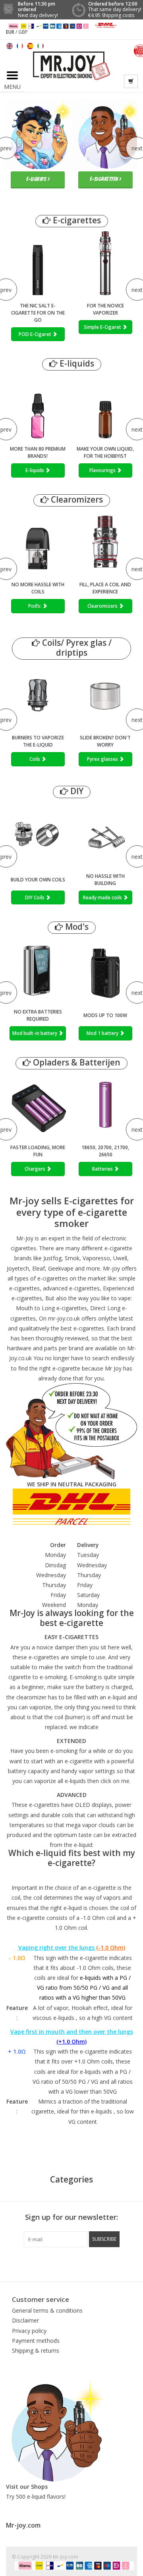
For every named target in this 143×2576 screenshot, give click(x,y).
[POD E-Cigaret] (38, 263)
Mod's (76, 927)
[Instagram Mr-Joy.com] (114, 2263)
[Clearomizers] (105, 542)
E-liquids (76, 364)
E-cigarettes (76, 220)
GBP (23, 32)
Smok (72, 1258)
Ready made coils (103, 897)
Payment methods (36, 2341)
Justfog (52, 1258)
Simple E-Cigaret (103, 327)
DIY (76, 791)
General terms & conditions (47, 2310)
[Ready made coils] (105, 834)
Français (20, 46)
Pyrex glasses (103, 759)
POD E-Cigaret (36, 334)
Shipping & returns (36, 2350)
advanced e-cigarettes (71, 1288)
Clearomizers (76, 500)
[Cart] (131, 81)
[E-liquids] (38, 406)
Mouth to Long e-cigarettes (51, 1308)
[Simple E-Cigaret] (105, 263)
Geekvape (61, 1268)
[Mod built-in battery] (38, 969)
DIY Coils (35, 897)
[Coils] (38, 695)
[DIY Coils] (38, 834)
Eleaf (39, 1268)
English (10, 46)
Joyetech (18, 1268)
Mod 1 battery (103, 1033)
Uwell (120, 1258)
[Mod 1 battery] (105, 969)
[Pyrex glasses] (105, 695)
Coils (35, 759)
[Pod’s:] (38, 542)
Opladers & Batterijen (76, 1062)
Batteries (103, 1169)
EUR (11, 32)
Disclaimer (25, 2320)
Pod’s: (35, 606)
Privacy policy (29, 2331)
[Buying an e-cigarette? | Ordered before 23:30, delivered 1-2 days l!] (71, 65)
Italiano (41, 46)
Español (30, 46)
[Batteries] (105, 1105)
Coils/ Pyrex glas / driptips (76, 648)
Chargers (36, 1169)
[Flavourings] (105, 406)
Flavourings (103, 470)
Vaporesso (96, 1258)
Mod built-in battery (35, 1033)
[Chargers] (38, 1105)
